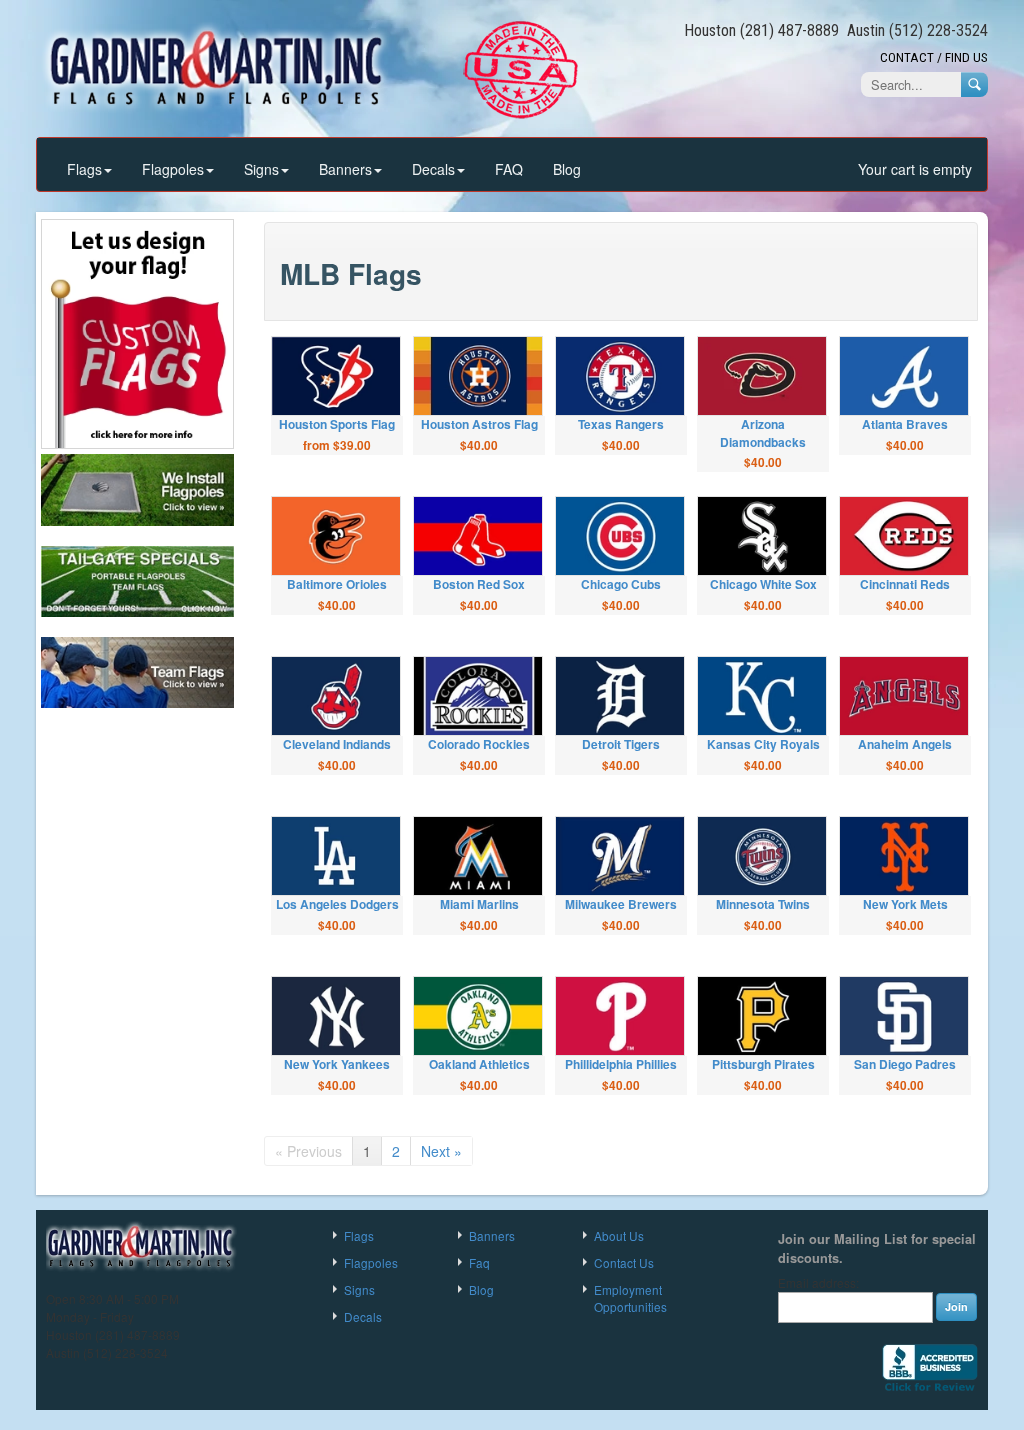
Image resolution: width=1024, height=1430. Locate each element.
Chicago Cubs (621, 584)
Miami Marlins (479, 904)
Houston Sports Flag (337, 424)
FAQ (509, 169)
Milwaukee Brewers (621, 904)
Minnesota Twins (763, 904)
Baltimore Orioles (337, 584)
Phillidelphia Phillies (621, 1064)
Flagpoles (173, 169)
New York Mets (905, 904)
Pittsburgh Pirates (763, 1064)
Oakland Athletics (479, 1064)
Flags (84, 169)
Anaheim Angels (905, 744)
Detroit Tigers (621, 744)
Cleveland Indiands (337, 744)
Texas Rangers (621, 424)
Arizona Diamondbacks (763, 432)
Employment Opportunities (630, 1298)
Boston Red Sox (479, 584)
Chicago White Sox (763, 584)
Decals (433, 169)
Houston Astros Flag (479, 424)
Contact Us (624, 1262)
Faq (479, 1262)
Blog (567, 169)
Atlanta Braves (905, 424)
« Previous (308, 1151)
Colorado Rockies (479, 744)
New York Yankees (337, 1064)
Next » (441, 1151)
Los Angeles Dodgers (337, 904)
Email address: (818, 1283)
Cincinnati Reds (905, 584)
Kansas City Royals (763, 744)
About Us (619, 1235)
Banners (345, 169)
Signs (261, 169)
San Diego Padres (905, 1064)
